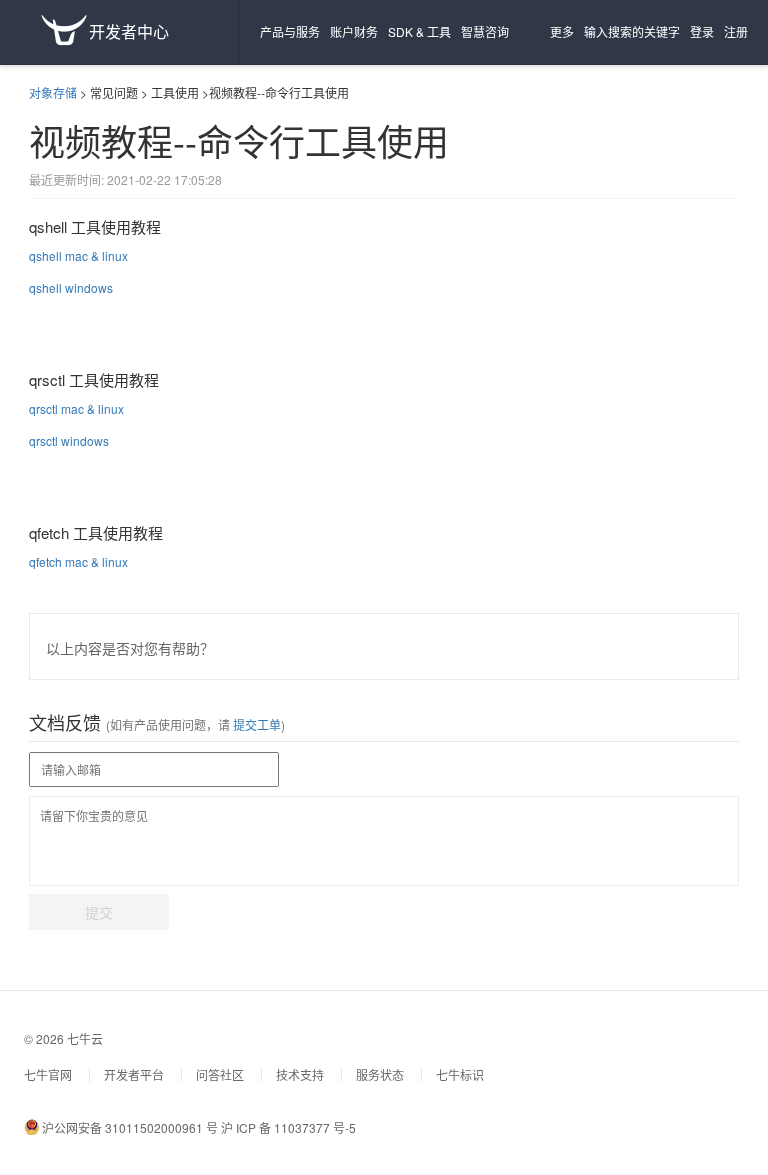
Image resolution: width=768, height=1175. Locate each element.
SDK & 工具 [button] (419, 31)
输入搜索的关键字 (632, 31)
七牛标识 (460, 1074)
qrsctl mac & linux (76, 408)
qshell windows (71, 287)
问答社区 (220, 1074)
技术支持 (300, 1074)
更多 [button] (562, 31)
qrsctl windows (69, 440)
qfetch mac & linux (78, 561)
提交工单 (255, 724)
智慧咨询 (485, 31)
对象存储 (53, 92)
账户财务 (354, 31)
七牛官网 (48, 1074)
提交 (99, 912)
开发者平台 (134, 1074)
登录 (702, 31)
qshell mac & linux (78, 255)
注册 (736, 31)
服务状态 (380, 1074)
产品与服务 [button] (290, 31)
